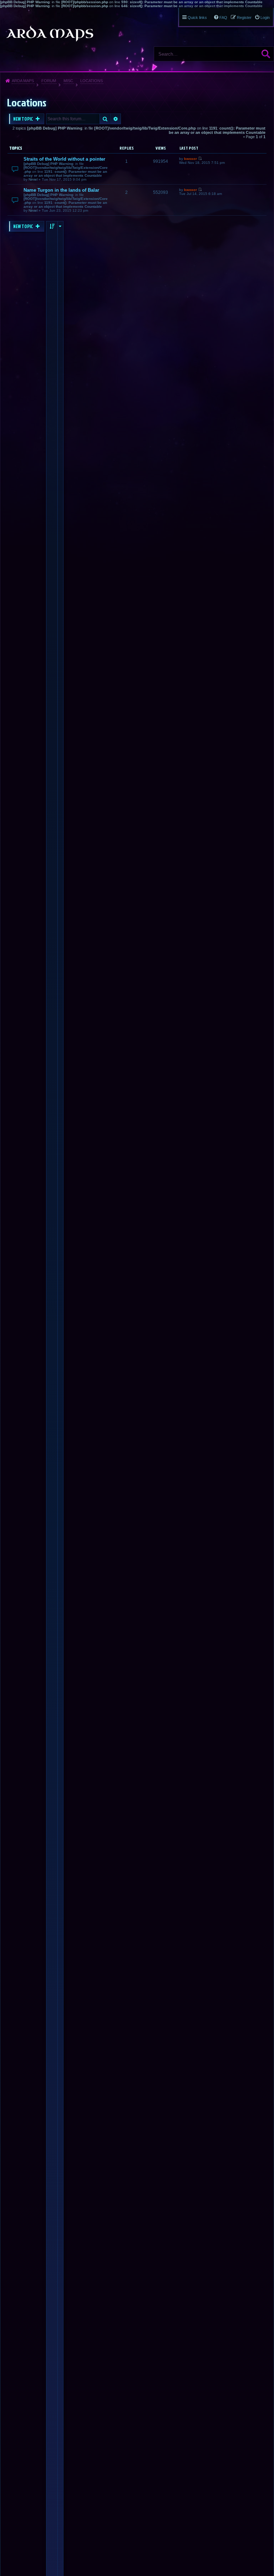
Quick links (197, 17)
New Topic (24, 119)
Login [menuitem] (265, 17)
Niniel (33, 179)
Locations (92, 81)
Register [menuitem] (244, 17)
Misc (68, 81)
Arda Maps (23, 81)
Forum (49, 81)
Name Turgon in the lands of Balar (61, 190)
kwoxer (191, 159)
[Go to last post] (200, 159)
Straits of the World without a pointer (64, 159)
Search (266, 54)
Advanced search (116, 119)
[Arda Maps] (50, 34)
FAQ (223, 17)
